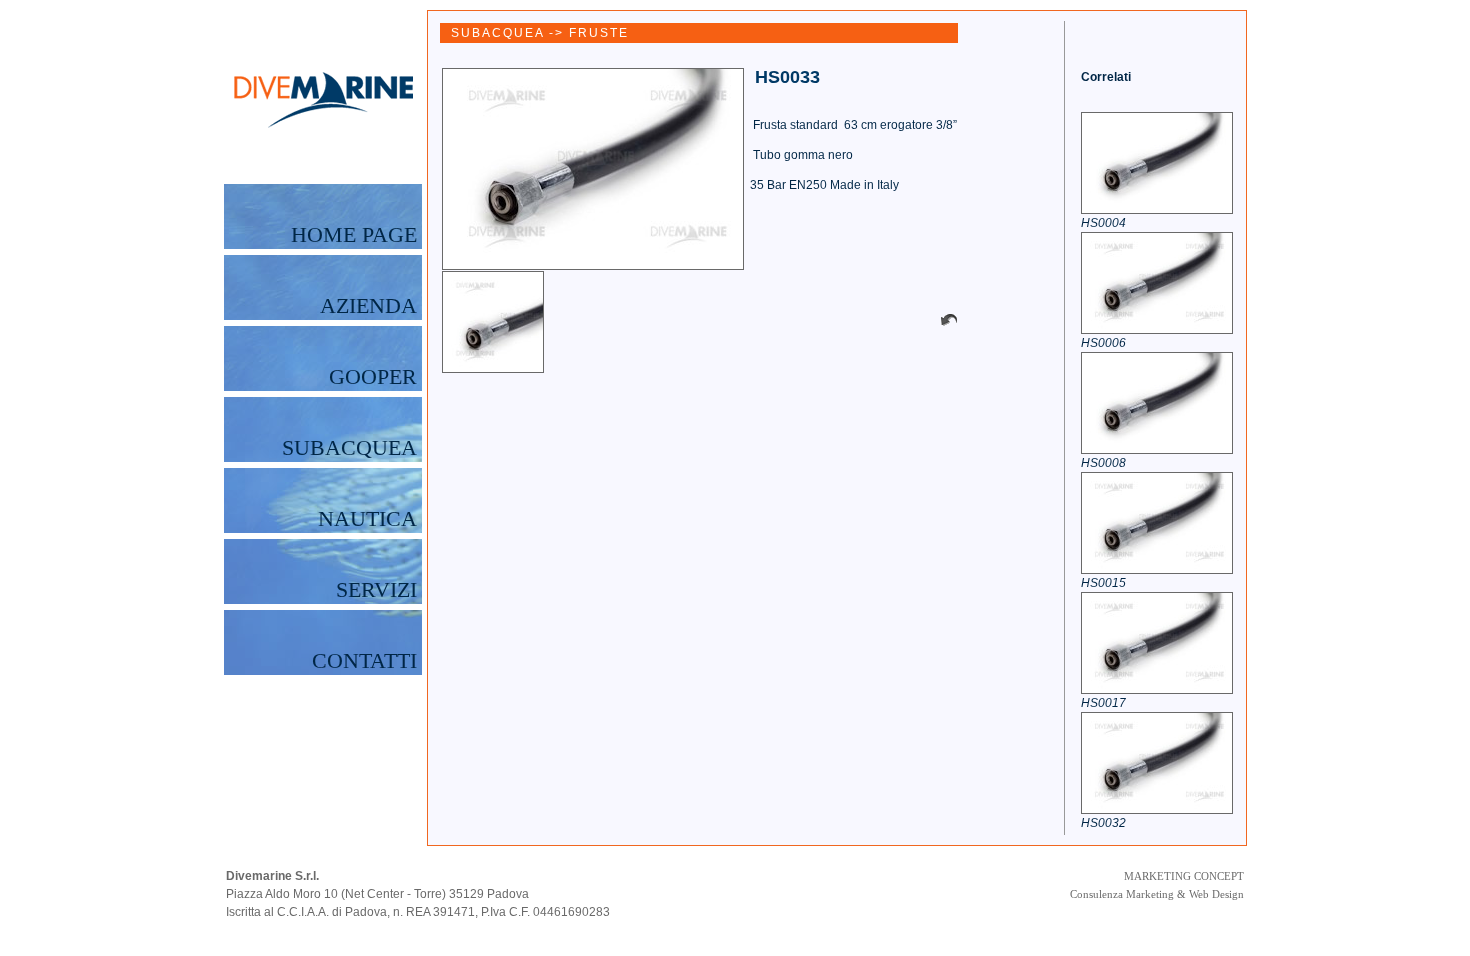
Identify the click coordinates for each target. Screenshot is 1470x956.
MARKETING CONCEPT (1184, 876)
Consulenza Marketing (1122, 894)
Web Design (1216, 894)
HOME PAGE (354, 235)
